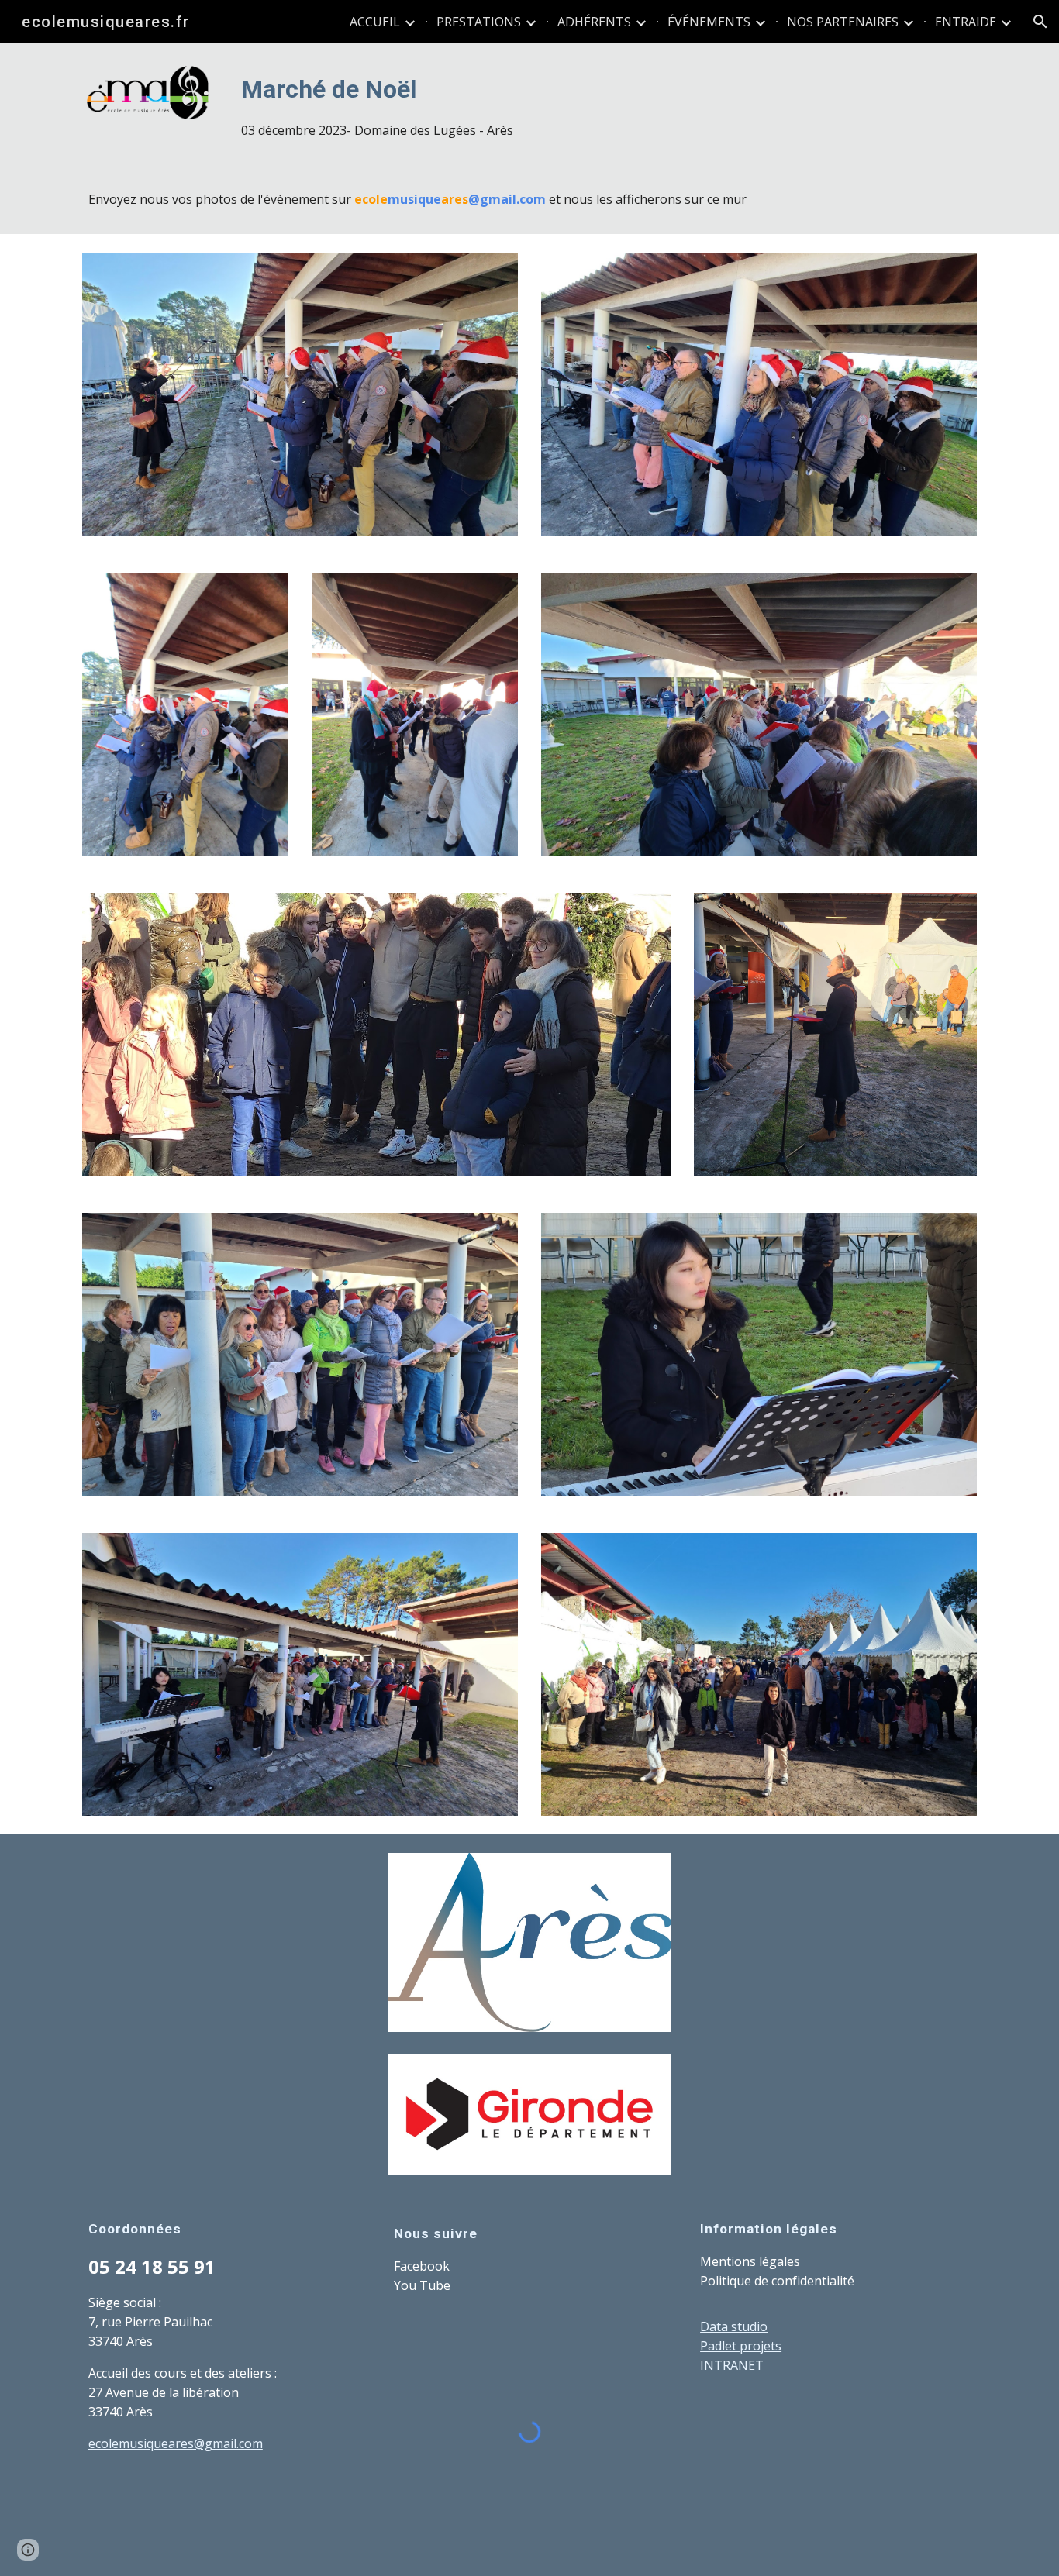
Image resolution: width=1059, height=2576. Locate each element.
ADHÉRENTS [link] (594, 22)
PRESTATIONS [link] (479, 22)
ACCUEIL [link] (375, 22)
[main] (606, 104)
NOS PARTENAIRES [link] (843, 22)
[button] (1040, 22)
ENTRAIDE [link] (966, 22)
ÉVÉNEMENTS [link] (709, 22)
